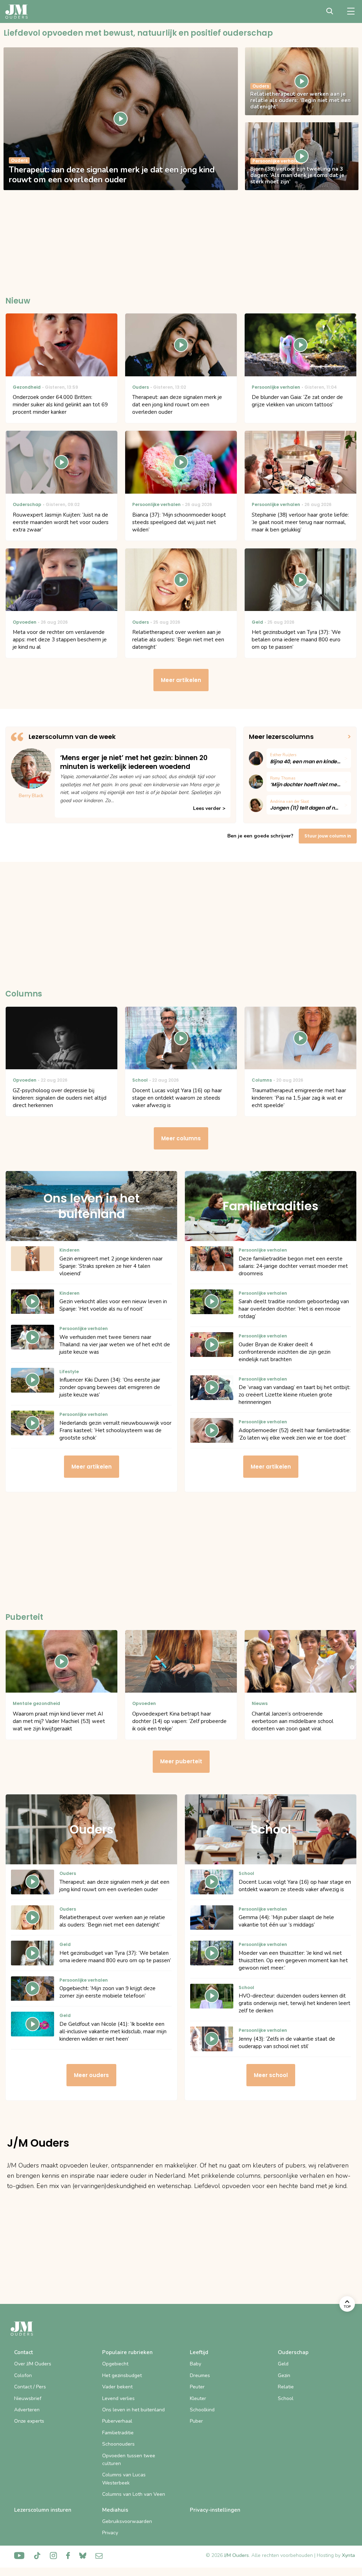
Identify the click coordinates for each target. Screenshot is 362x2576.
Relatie (286, 2387)
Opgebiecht (115, 2364)
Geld (283, 2364)
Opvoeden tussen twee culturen (129, 2460)
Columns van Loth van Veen (134, 2494)
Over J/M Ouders (33, 2364)
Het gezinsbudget (122, 2375)
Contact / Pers (30, 2387)
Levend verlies (118, 2398)
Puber (196, 2421)
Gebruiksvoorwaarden (127, 2521)
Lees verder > (209, 808)
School (286, 2398)
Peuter (197, 2387)
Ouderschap (293, 2352)
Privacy (110, 2533)
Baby (195, 2364)
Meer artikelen (181, 680)
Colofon (23, 2375)
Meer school (271, 2075)
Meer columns (181, 1138)
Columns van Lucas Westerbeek (124, 2479)
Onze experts (29, 2421)
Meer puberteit (181, 1761)
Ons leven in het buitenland (133, 2410)
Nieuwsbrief (28, 2398)
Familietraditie (118, 2433)
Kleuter (198, 2398)
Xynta (348, 2555)
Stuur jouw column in (328, 836)
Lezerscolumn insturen (43, 2510)
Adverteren (27, 2410)
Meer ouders (91, 2075)
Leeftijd (199, 2352)
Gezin (284, 2375)
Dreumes (200, 2375)
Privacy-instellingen (215, 2510)
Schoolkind (202, 2410)
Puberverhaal (117, 2421)
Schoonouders (118, 2444)
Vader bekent (117, 2387)
